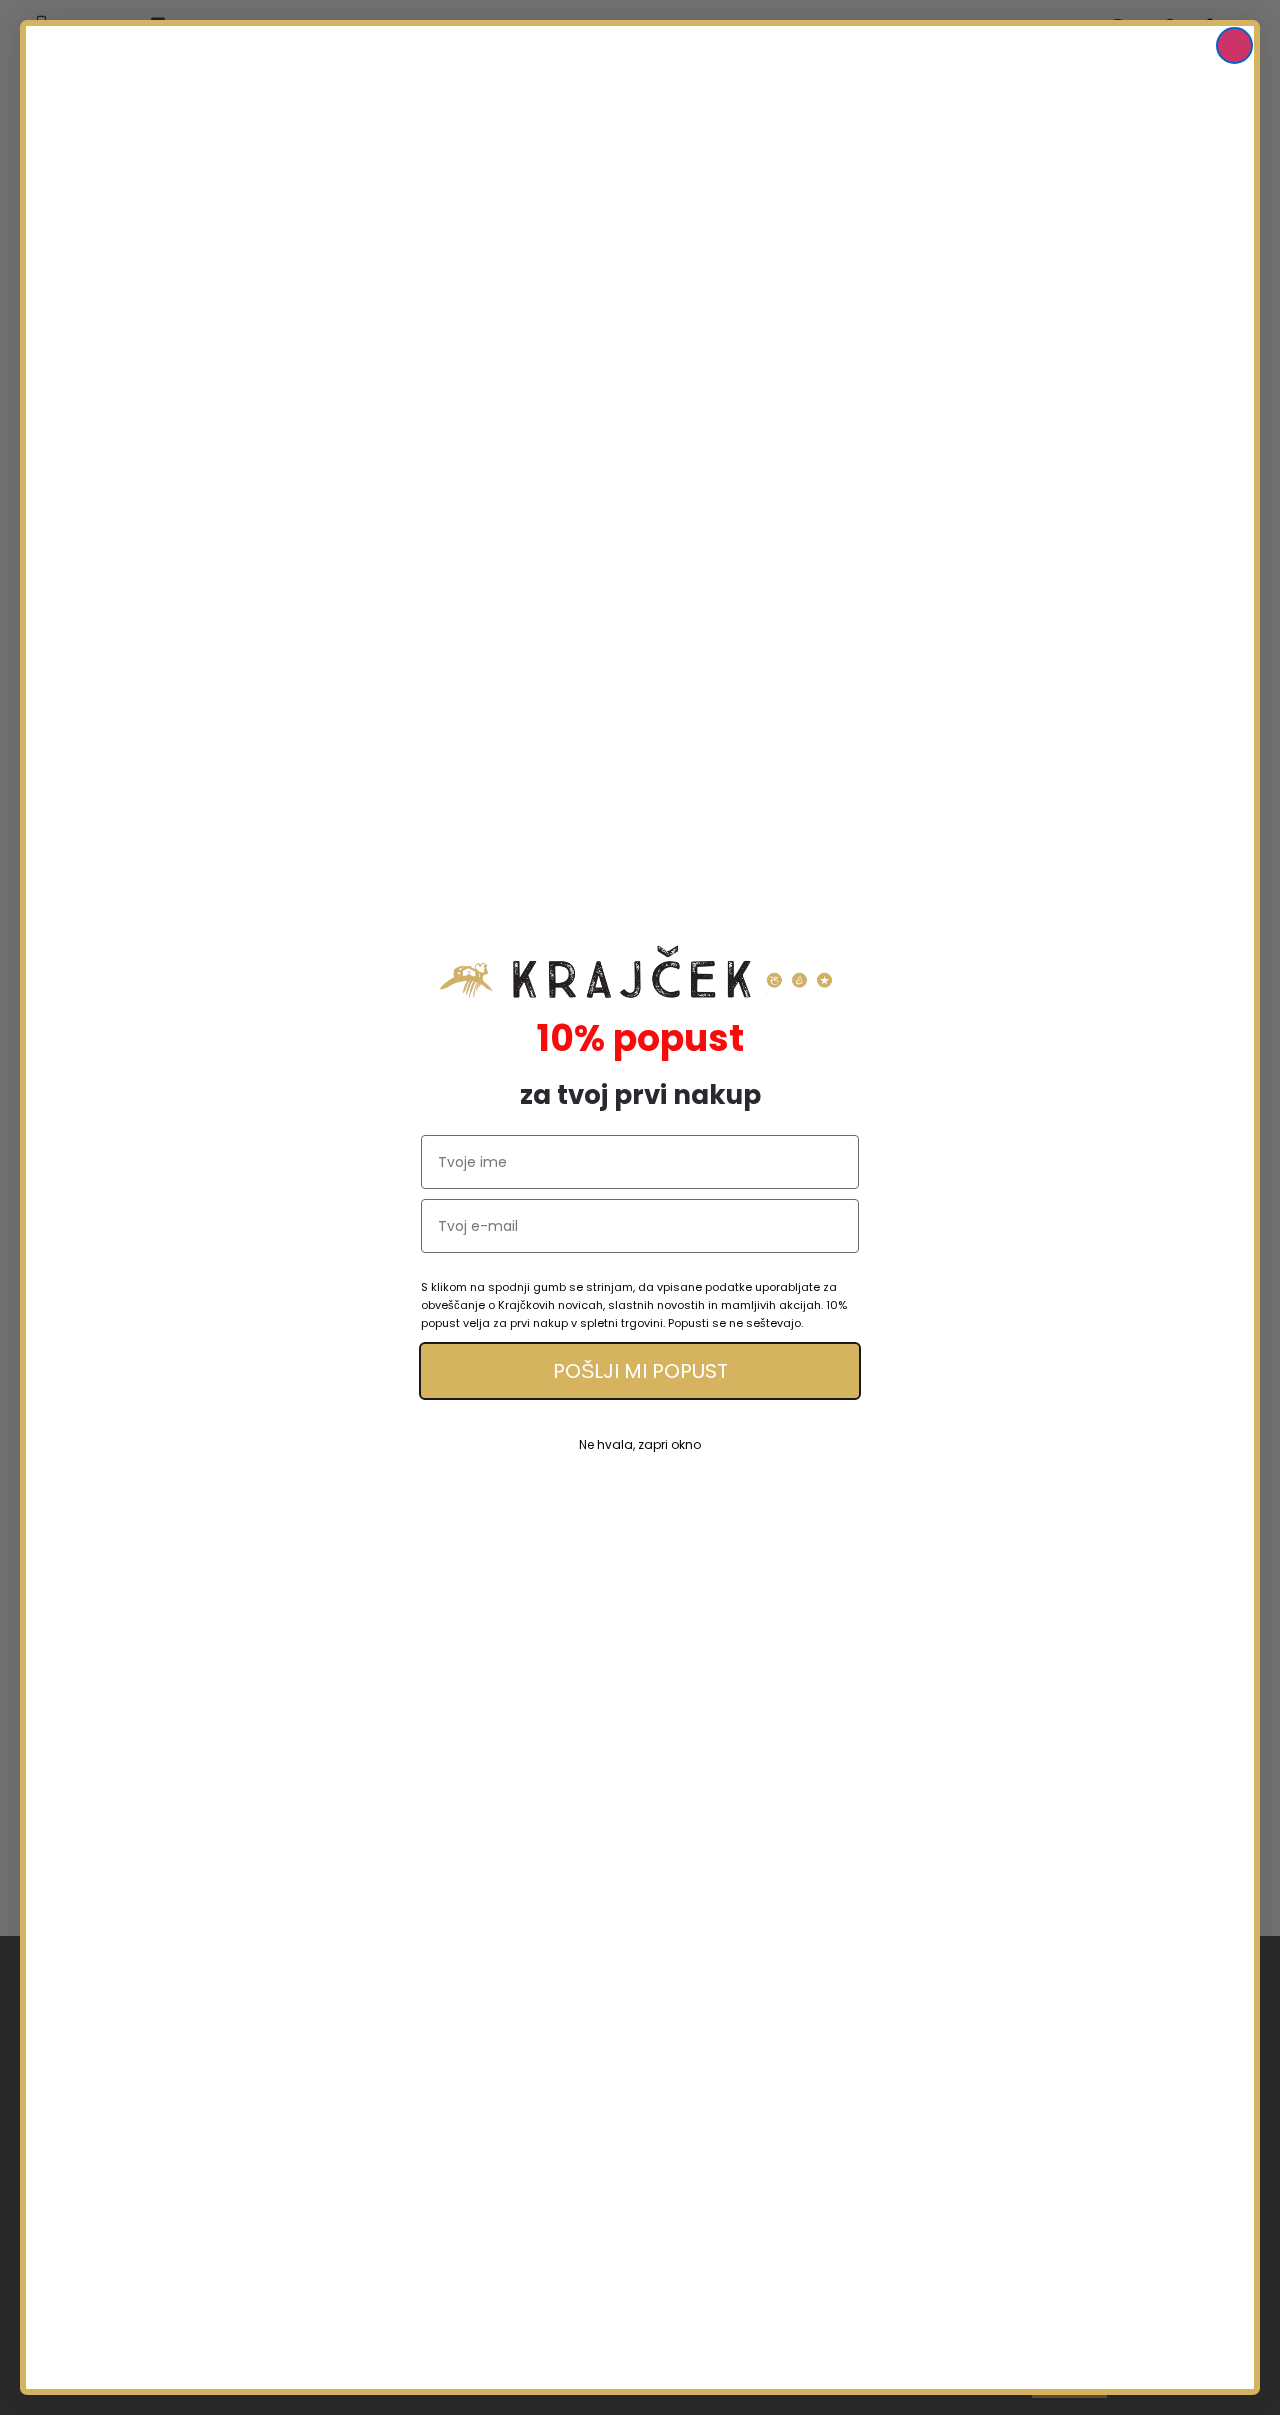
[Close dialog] (1234, 45)
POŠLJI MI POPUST (640, 1371)
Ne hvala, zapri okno (640, 1444)
